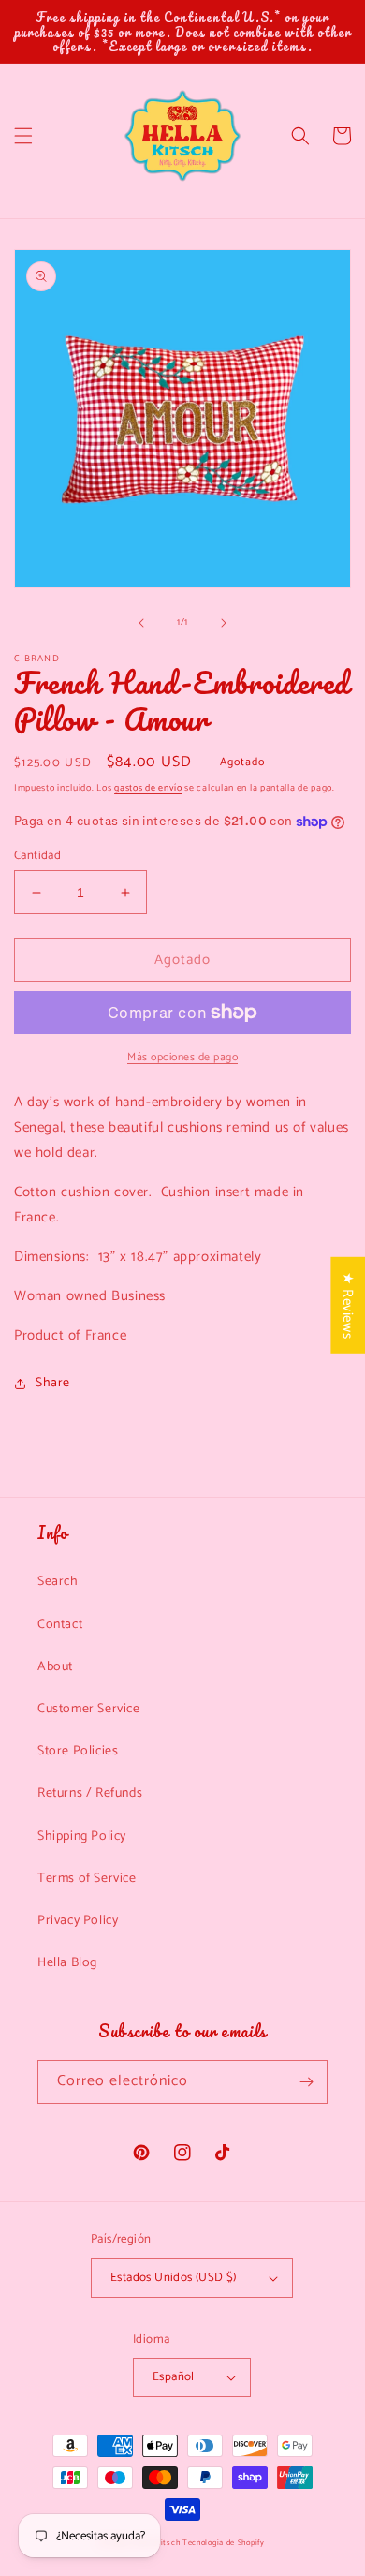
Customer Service (89, 1709)
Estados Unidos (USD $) (174, 2278)
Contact (60, 1625)
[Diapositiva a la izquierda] (141, 623)
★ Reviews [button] (348, 1305)
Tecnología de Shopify (224, 2543)
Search (58, 1582)
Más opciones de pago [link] (182, 1058)
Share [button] (53, 1383)
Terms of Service (87, 1879)
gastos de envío (148, 788)
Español (174, 2377)
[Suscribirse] (306, 2082)
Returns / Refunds (90, 1793)
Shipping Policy (82, 1836)
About (55, 1667)
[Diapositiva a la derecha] (224, 623)
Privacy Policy (78, 1921)
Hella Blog (67, 1963)
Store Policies (78, 1751)
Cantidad (37, 856)
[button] (23, 136)
